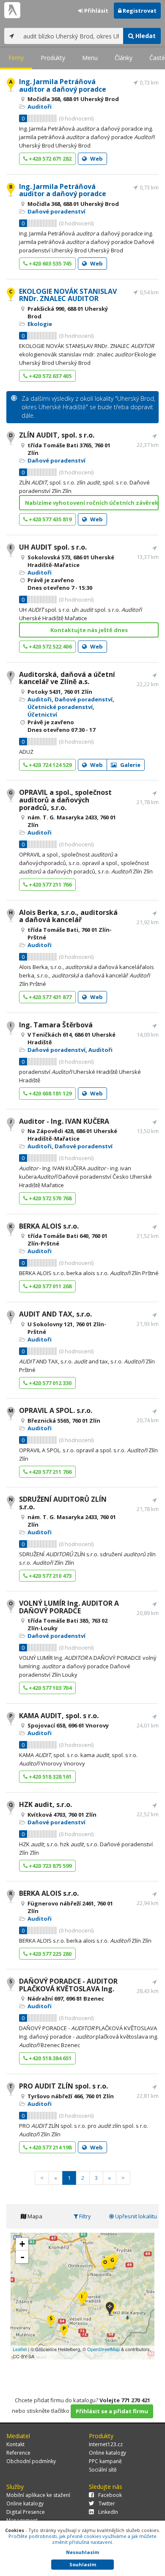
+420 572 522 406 (49, 646)
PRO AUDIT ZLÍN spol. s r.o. (63, 2086)
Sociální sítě (103, 2470)
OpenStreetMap (103, 2349)
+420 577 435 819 (49, 519)
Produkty (53, 58)
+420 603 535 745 (49, 263)
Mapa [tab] (34, 2216)
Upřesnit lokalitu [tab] (135, 2216)
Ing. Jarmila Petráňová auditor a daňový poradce (63, 85)
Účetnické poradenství (60, 707)
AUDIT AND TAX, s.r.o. (55, 1314)
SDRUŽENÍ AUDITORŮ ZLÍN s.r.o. (63, 1503)
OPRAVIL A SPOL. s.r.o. (56, 1410)
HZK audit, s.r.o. (45, 1804)
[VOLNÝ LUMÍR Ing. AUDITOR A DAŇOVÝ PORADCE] (105, 2265)
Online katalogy (107, 2453)
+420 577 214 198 (49, 2147)
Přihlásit (96, 11)
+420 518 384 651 (49, 2058)
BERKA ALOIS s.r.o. (49, 1226)
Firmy (16, 58)
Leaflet (20, 2349)
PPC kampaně (105, 2461)
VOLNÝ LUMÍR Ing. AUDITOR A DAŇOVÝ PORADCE (69, 1607)
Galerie (130, 765)
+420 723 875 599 (49, 1866)
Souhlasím (83, 2564)
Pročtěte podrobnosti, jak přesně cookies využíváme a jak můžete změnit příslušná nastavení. (82, 2539)
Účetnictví (42, 714)
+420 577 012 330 (49, 1383)
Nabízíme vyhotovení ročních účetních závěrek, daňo (92, 503)
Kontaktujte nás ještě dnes (89, 630)
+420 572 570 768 (49, 1198)
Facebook (110, 2495)
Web (96, 159)
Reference (18, 2453)
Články (124, 58)
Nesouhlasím (82, 2552)
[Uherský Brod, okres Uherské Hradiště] (110, 2309)
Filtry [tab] (84, 2216)
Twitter (107, 2503)
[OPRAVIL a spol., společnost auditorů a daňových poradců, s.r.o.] (112, 2263)
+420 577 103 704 (49, 1688)
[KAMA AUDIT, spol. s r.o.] (64, 2332)
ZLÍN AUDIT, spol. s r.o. (57, 435)
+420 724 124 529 (49, 765)
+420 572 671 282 (49, 159)
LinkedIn (108, 2512)
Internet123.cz (106, 2444)
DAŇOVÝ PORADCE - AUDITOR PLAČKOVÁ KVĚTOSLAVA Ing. (68, 1985)
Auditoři (40, 107)
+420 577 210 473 (49, 1576)
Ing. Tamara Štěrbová (56, 1025)
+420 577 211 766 (49, 884)
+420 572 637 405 (49, 376)
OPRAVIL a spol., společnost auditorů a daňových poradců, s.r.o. (65, 800)
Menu (90, 58)
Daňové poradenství (56, 211)
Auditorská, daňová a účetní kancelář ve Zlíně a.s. (67, 678)
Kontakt (15, 2444)
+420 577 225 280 (49, 1954)
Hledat (145, 36)
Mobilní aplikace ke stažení (38, 2495)
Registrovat (139, 11)
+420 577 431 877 (49, 997)
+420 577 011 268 (49, 1286)
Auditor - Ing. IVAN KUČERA (64, 1121)
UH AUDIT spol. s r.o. (53, 547)
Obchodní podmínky (31, 2461)
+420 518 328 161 (49, 1777)
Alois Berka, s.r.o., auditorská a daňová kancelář (68, 916)
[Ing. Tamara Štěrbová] (82, 2300)
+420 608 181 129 (49, 1093)
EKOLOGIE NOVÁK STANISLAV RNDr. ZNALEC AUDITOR (68, 295)
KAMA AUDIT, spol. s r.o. (59, 1716)
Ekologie (40, 324)
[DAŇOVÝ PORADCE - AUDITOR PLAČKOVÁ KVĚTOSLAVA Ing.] (51, 2322)
